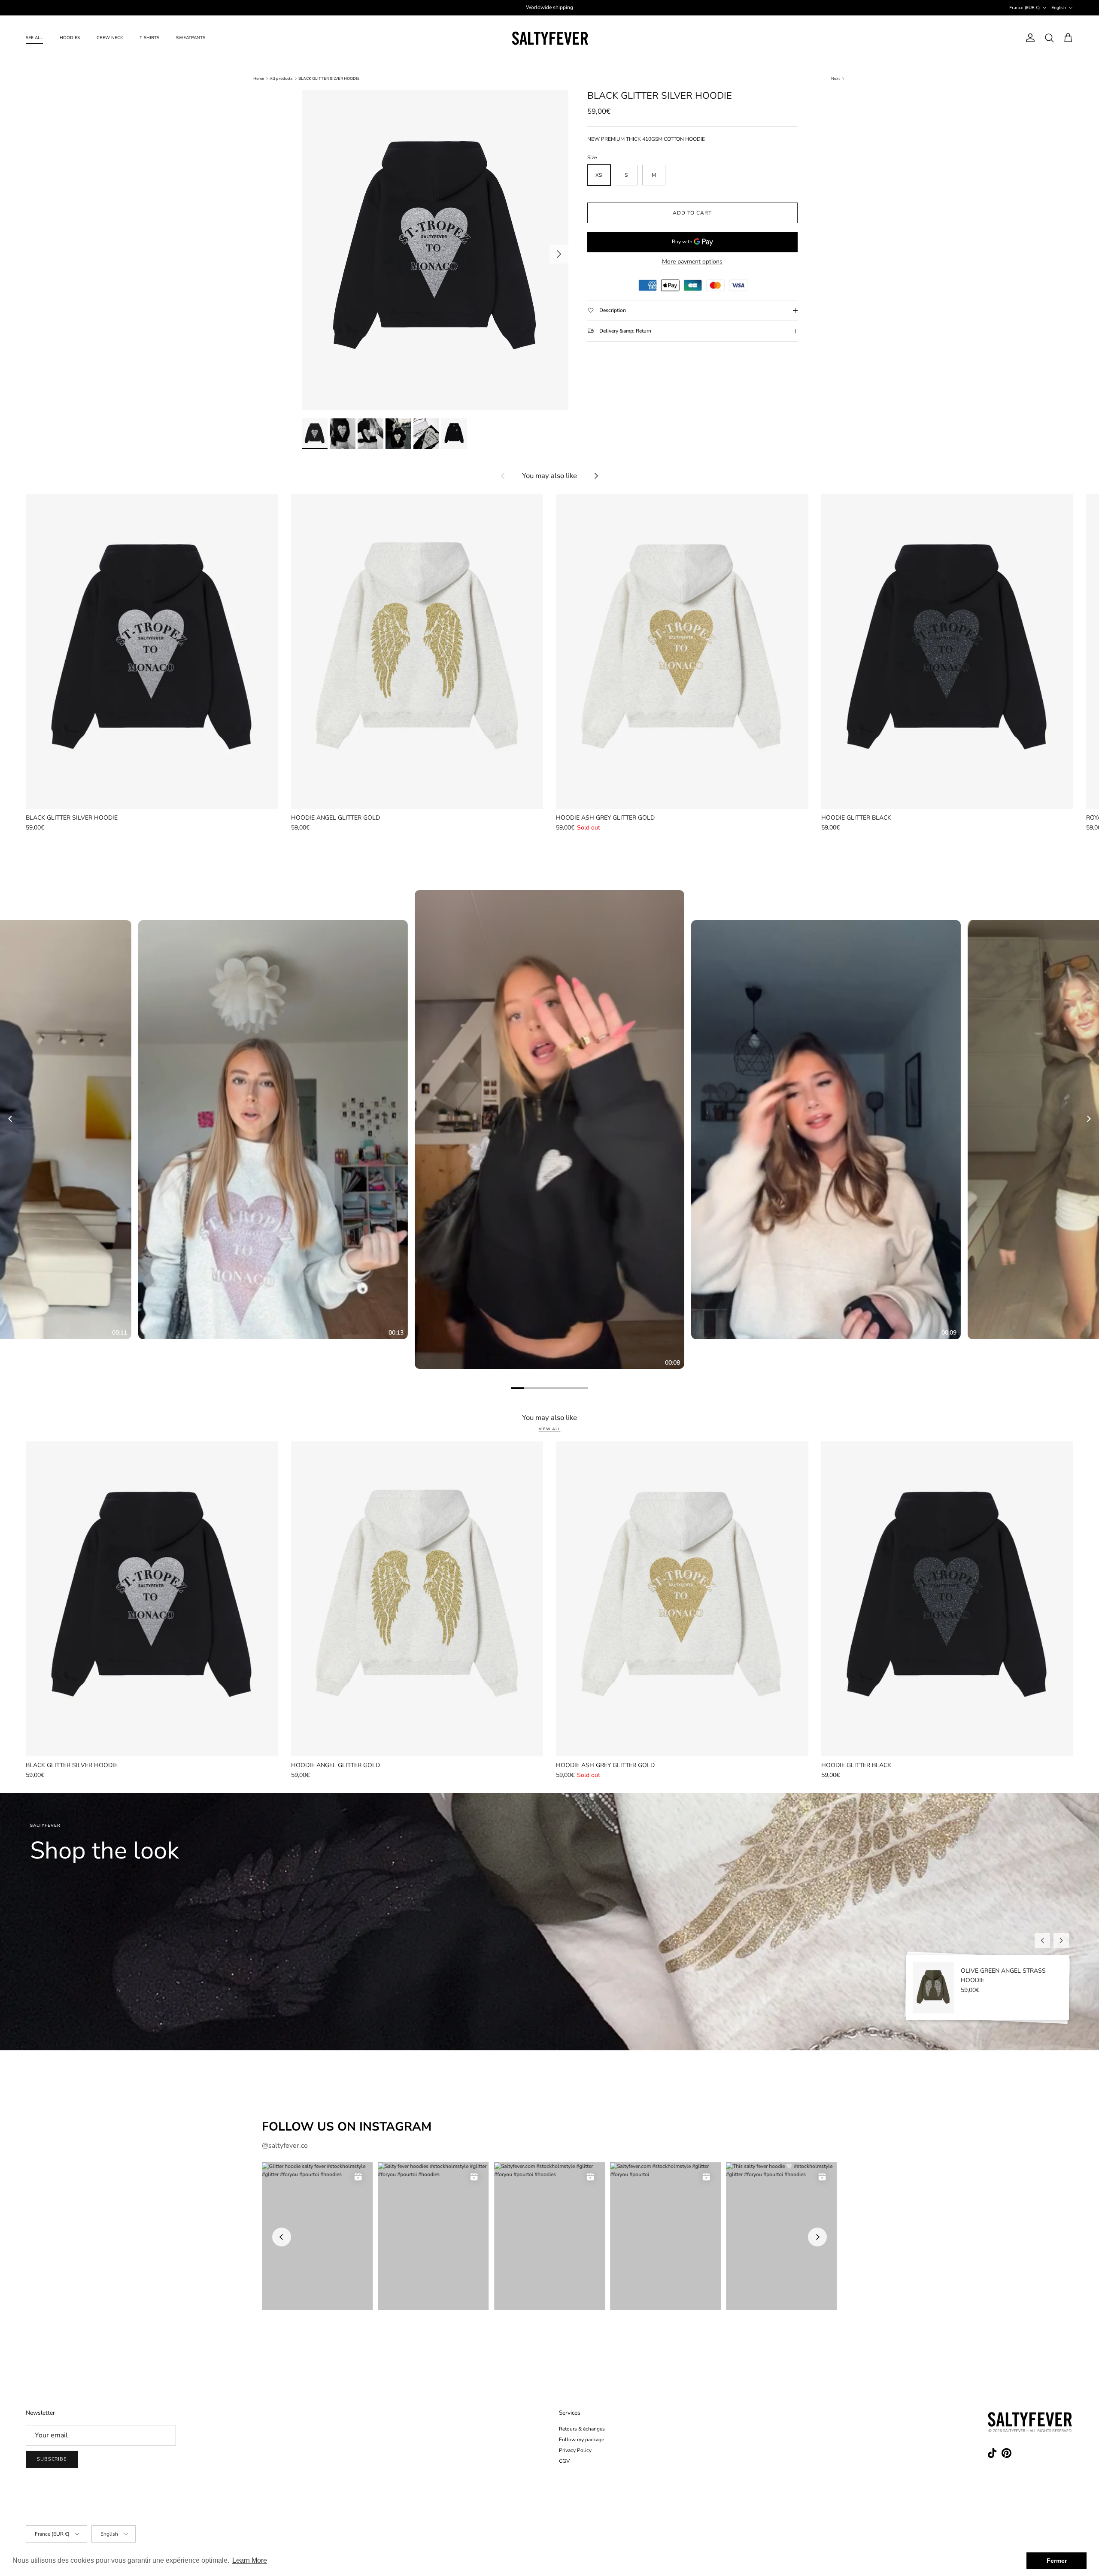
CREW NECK (110, 38)
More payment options (692, 262)
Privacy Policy (575, 2450)
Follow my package (581, 2440)
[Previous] (11, 1119)
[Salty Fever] (550, 38)
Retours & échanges (582, 2429)
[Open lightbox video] (549, 1129)
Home (259, 79)
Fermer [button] (1057, 2561)
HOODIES (70, 38)
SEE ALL (34, 38)
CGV (564, 2461)
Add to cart (692, 213)
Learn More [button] (250, 2560)
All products (281, 79)
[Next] (1088, 1119)
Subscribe (52, 2459)
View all (550, 1429)
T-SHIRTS (149, 38)
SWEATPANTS (191, 38)
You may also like (549, 476)
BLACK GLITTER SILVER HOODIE (329, 79)
